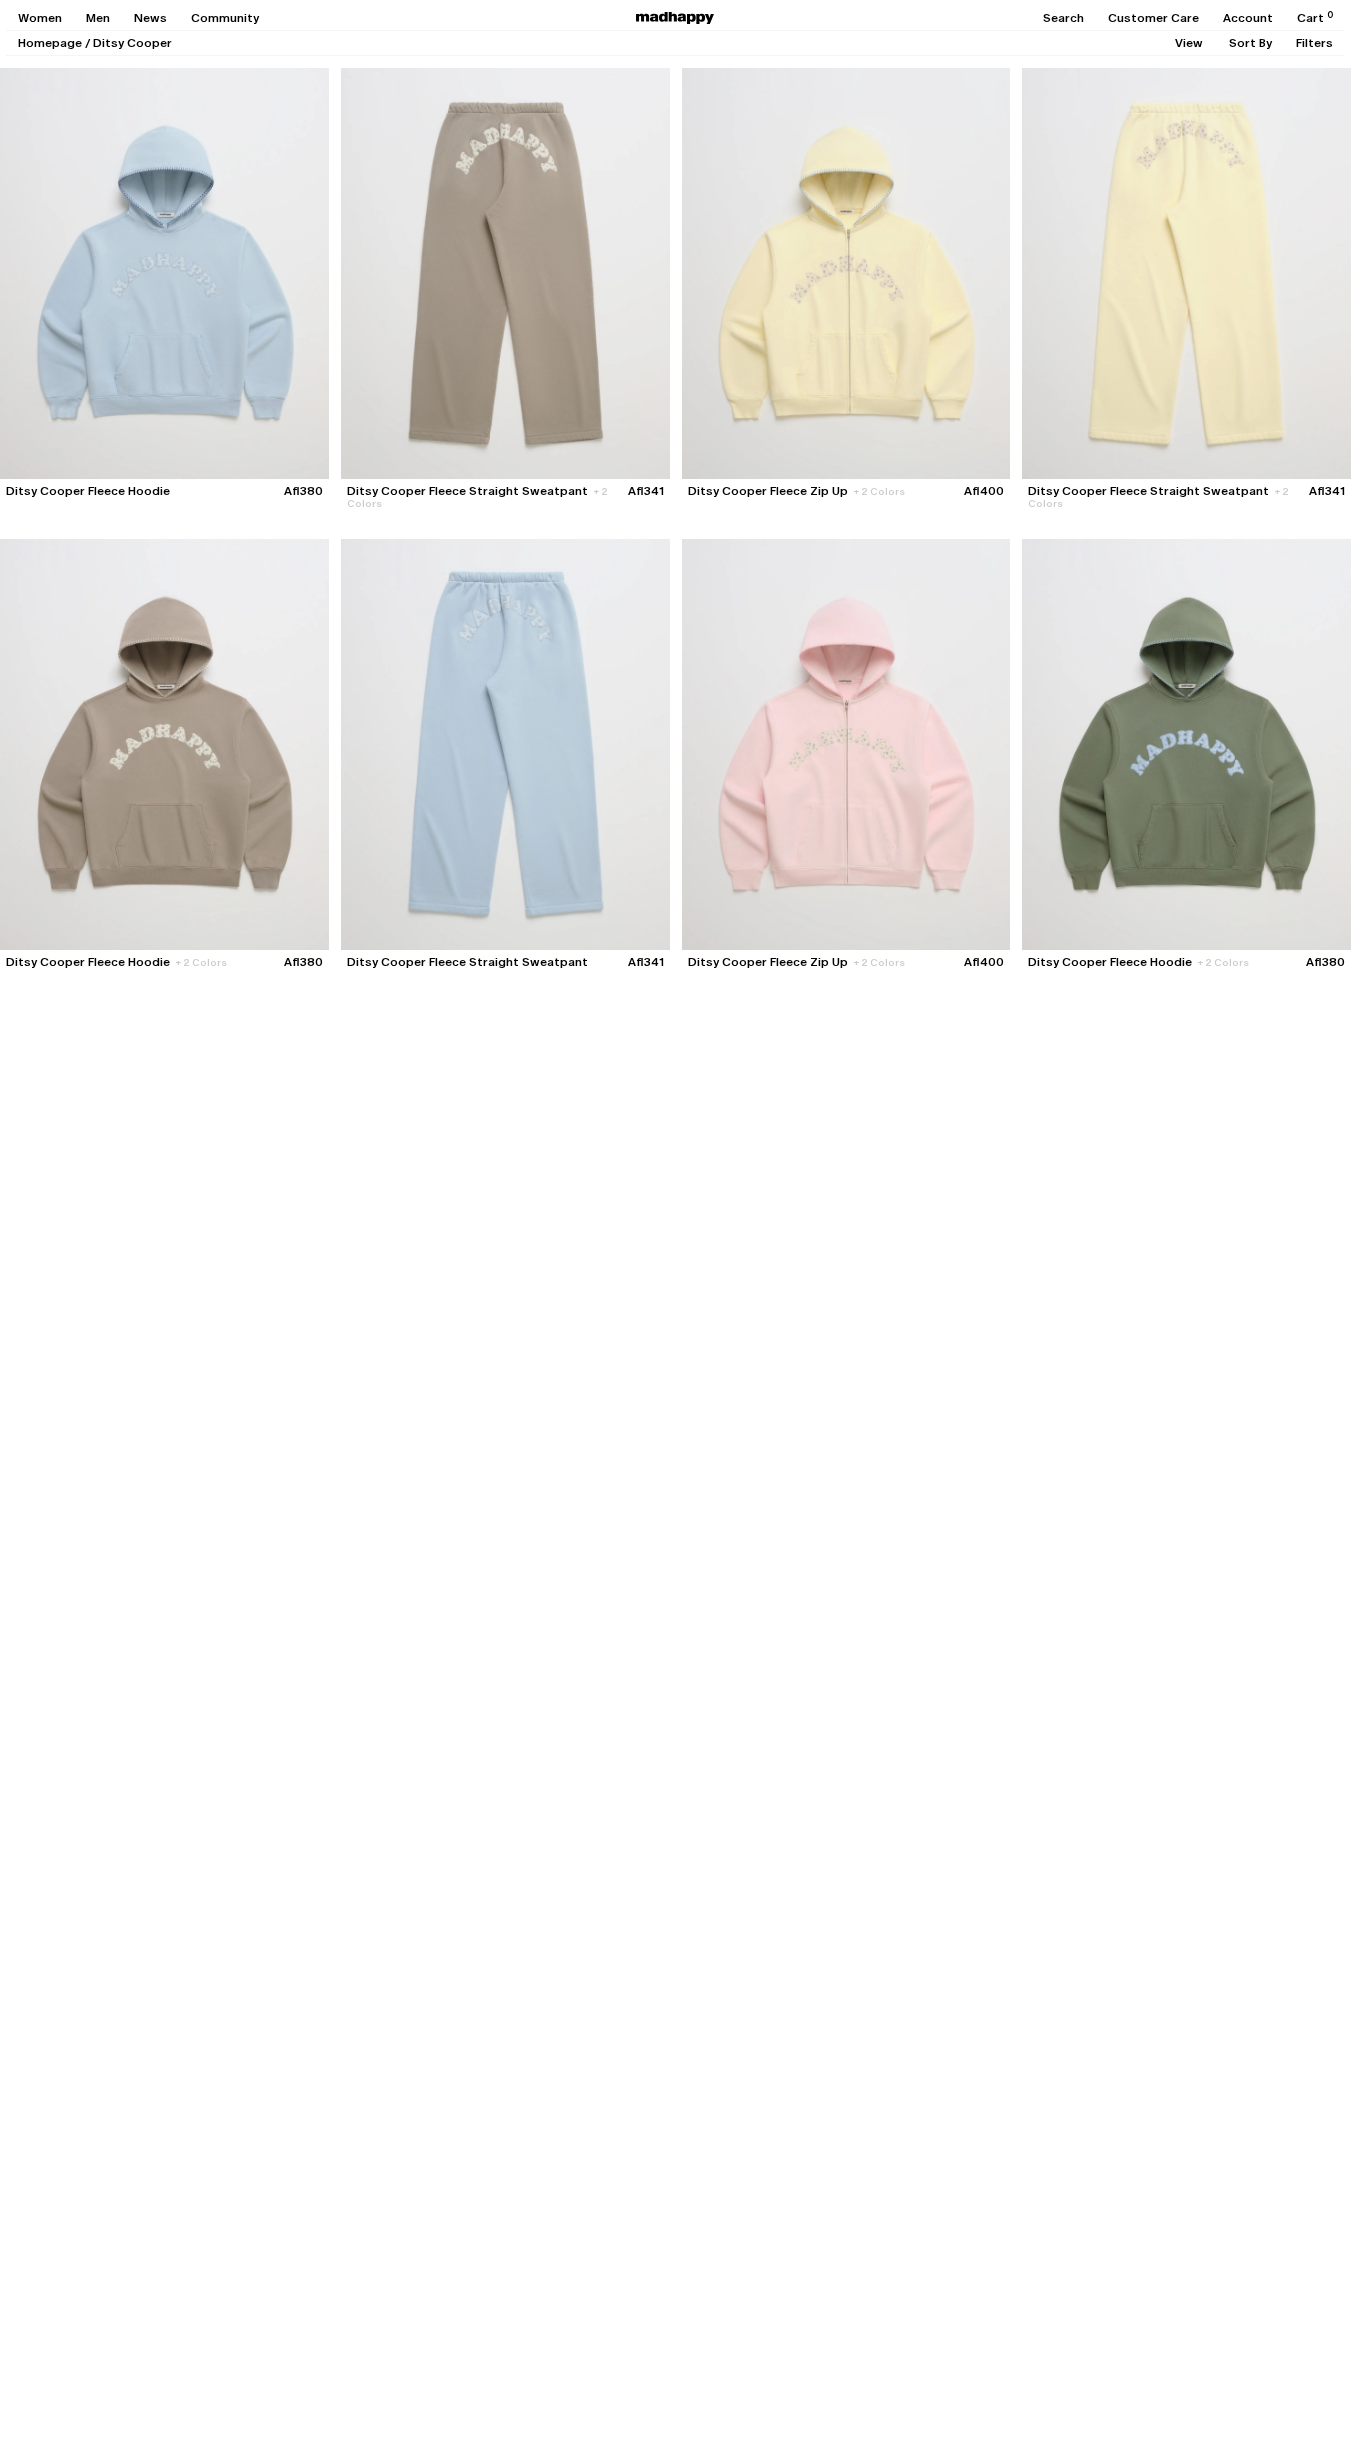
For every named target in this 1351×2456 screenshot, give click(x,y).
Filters (1314, 43)
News (150, 18)
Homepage (50, 43)
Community (225, 18)
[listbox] (1189, 43)
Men (98, 18)
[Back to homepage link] (675, 18)
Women (40, 18)
